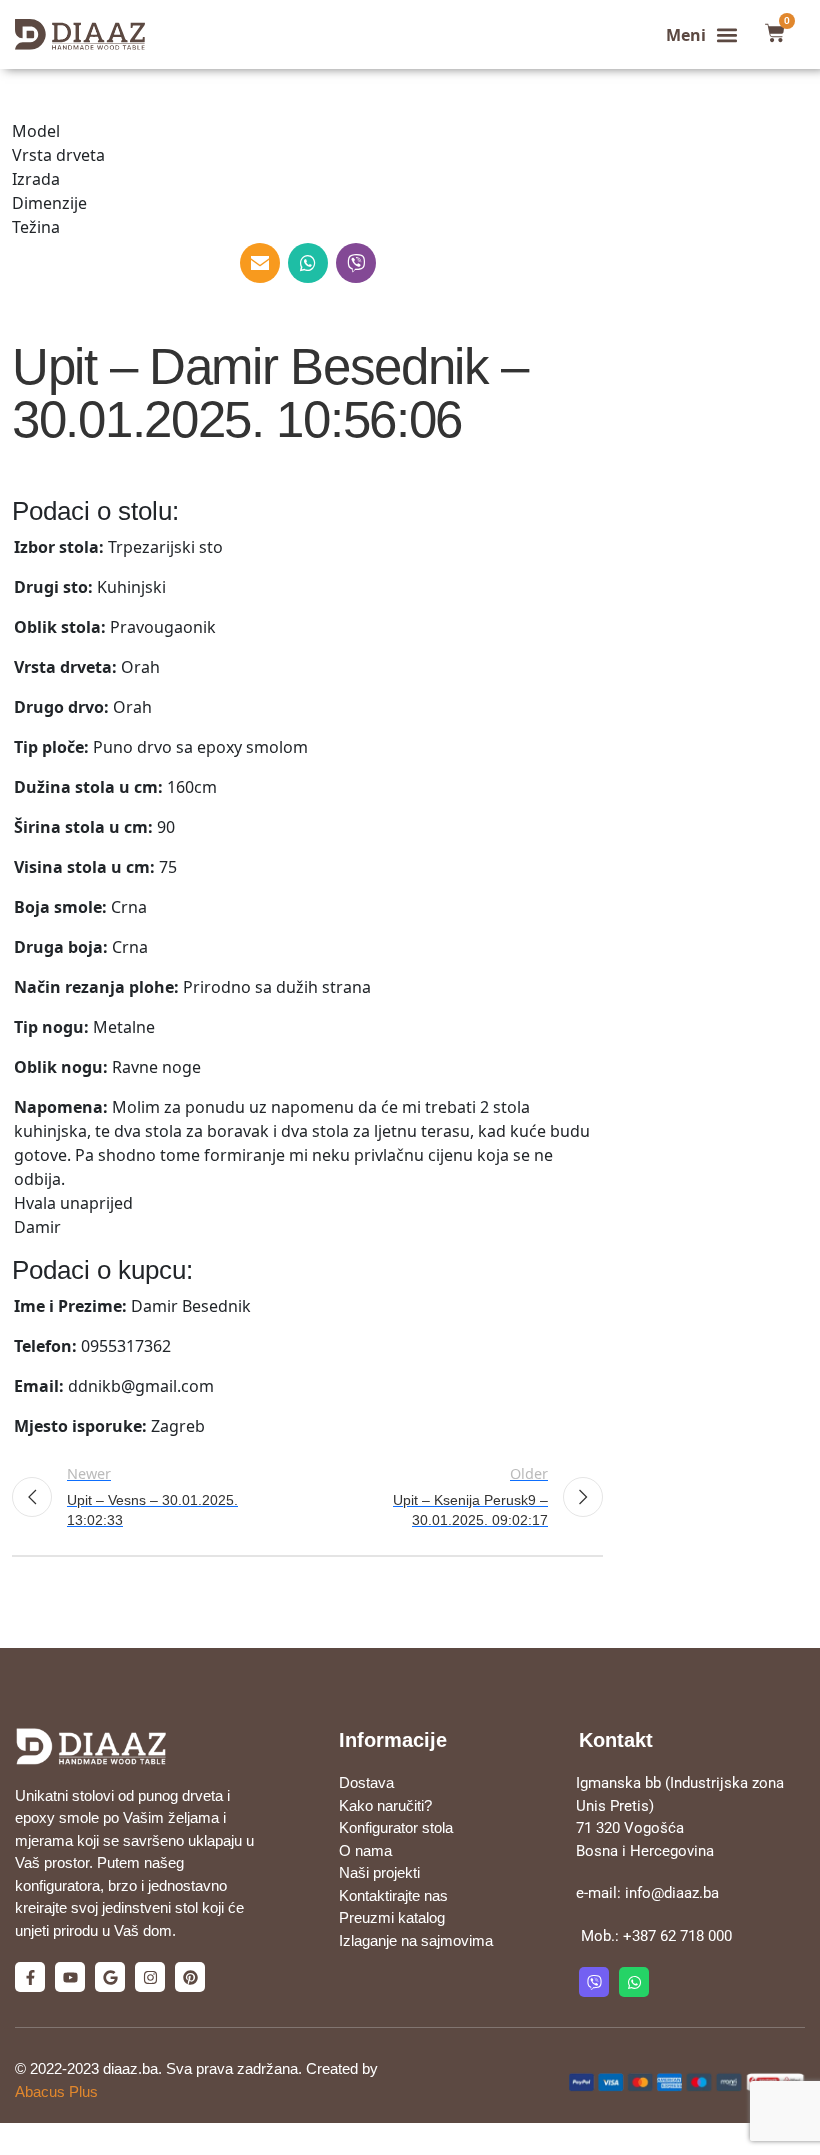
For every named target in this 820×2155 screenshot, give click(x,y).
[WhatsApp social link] (308, 263)
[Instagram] (150, 1977)
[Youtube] (70, 1977)
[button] (702, 34)
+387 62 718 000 (677, 1936)
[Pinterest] (190, 1977)
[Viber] (594, 1982)
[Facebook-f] (30, 1977)
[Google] (110, 1977)
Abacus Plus (56, 2091)
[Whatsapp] (634, 1982)
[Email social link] (260, 263)
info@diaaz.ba (672, 1893)
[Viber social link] (356, 263)
